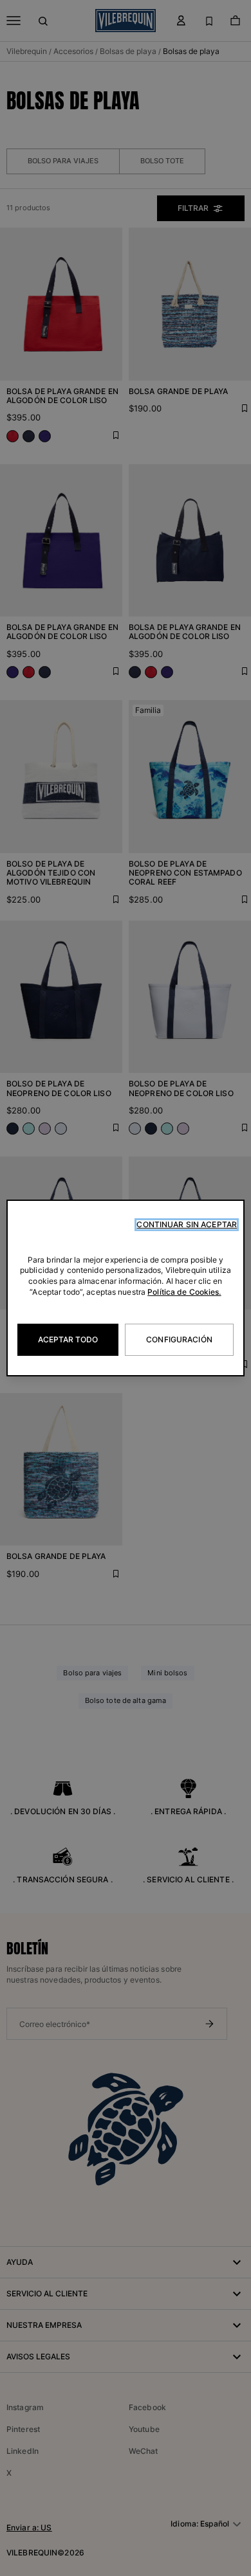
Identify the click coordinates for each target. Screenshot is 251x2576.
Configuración (179, 1339)
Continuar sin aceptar (187, 1224)
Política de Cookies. (184, 1292)
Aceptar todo (68, 1339)
